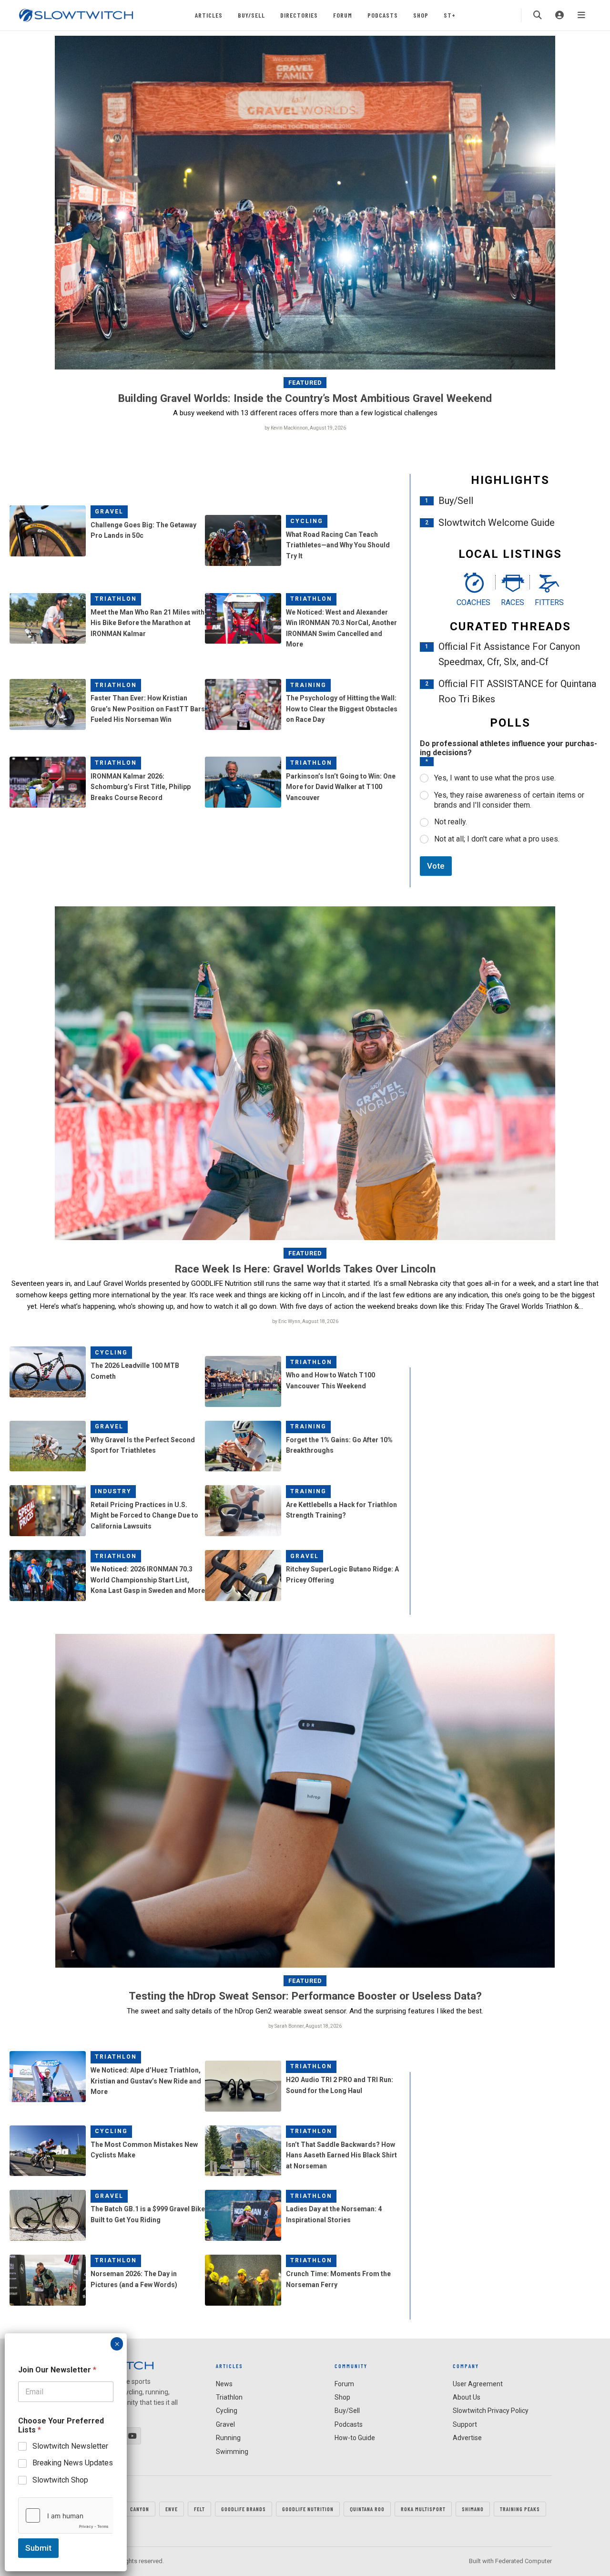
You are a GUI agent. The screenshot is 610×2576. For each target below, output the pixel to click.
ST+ (450, 15)
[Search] (538, 15)
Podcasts (383, 15)
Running (228, 2438)
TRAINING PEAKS (520, 2509)
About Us (467, 2397)
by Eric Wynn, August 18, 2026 (305, 1321)
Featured (305, 383)
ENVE (172, 2509)
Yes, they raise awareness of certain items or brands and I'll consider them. (509, 800)
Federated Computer (524, 2561)
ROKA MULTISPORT (423, 2509)
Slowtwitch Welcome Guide (497, 523)
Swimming (232, 2452)
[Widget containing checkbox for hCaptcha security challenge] (66, 2515)
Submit (38, 2548)
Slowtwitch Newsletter (70, 2446)
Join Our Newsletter (57, 2370)
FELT (199, 2509)
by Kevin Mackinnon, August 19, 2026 (305, 428)
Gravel (109, 512)
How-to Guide (355, 2438)
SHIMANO (473, 2509)
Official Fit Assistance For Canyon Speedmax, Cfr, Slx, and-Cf (509, 654)
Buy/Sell (251, 15)
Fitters (549, 602)
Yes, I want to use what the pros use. (495, 778)
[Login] (559, 15)
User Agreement (478, 2384)
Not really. (451, 822)
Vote (436, 866)
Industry (113, 1491)
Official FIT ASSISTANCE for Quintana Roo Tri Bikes (517, 691)
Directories (299, 15)
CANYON (140, 2509)
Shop (421, 15)
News (224, 2384)
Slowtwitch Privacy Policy (491, 2411)
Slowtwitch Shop (60, 2480)
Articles (209, 15)
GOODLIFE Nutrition (308, 2509)
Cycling (307, 521)
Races (513, 602)
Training (308, 685)
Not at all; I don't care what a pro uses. (497, 839)
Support (465, 2424)
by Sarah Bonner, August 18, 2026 (305, 2026)
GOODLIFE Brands (244, 2509)
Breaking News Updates (73, 2463)
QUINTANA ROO (367, 2509)
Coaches (473, 602)
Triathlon (116, 599)
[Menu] (581, 15)
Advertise (467, 2438)
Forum (343, 15)
